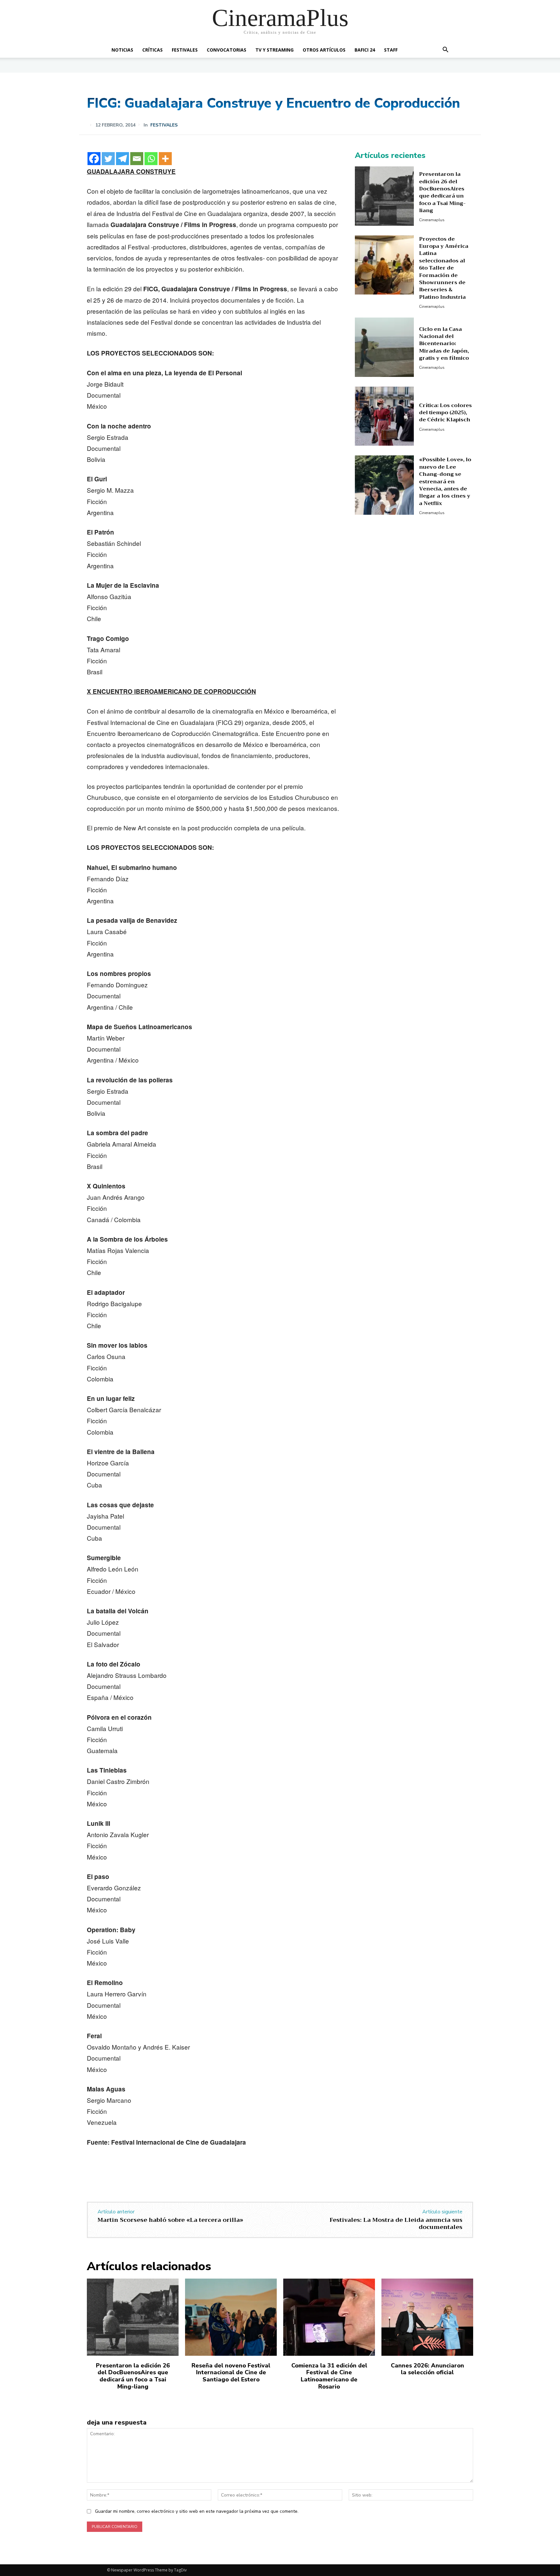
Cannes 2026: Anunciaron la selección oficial (427, 2369)
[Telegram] (122, 159)
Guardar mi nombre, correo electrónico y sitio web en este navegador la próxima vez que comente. (197, 2511)
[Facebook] (94, 159)
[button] (445, 50)
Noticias (122, 50)
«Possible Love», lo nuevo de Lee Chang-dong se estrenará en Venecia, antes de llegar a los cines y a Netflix (445, 481)
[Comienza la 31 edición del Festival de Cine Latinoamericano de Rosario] (329, 2317)
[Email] (137, 159)
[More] (165, 159)
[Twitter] (108, 159)
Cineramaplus (432, 220)
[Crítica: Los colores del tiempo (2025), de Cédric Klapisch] (385, 416)
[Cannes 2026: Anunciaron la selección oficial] (427, 2317)
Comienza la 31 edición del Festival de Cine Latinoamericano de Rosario (329, 2376)
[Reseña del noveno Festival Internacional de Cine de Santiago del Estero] (231, 2317)
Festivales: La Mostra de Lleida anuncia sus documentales (396, 2223)
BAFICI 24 (365, 50)
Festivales (185, 50)
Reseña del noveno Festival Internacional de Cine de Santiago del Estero (231, 2372)
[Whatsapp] (151, 159)
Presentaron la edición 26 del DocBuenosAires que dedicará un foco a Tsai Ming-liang (442, 192)
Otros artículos (324, 50)
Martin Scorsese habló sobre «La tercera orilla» (170, 2220)
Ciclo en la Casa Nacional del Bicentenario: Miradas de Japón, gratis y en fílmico (444, 344)
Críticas (152, 50)
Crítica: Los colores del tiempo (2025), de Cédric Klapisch (445, 413)
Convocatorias (227, 50)
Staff (391, 50)
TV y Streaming (274, 50)
